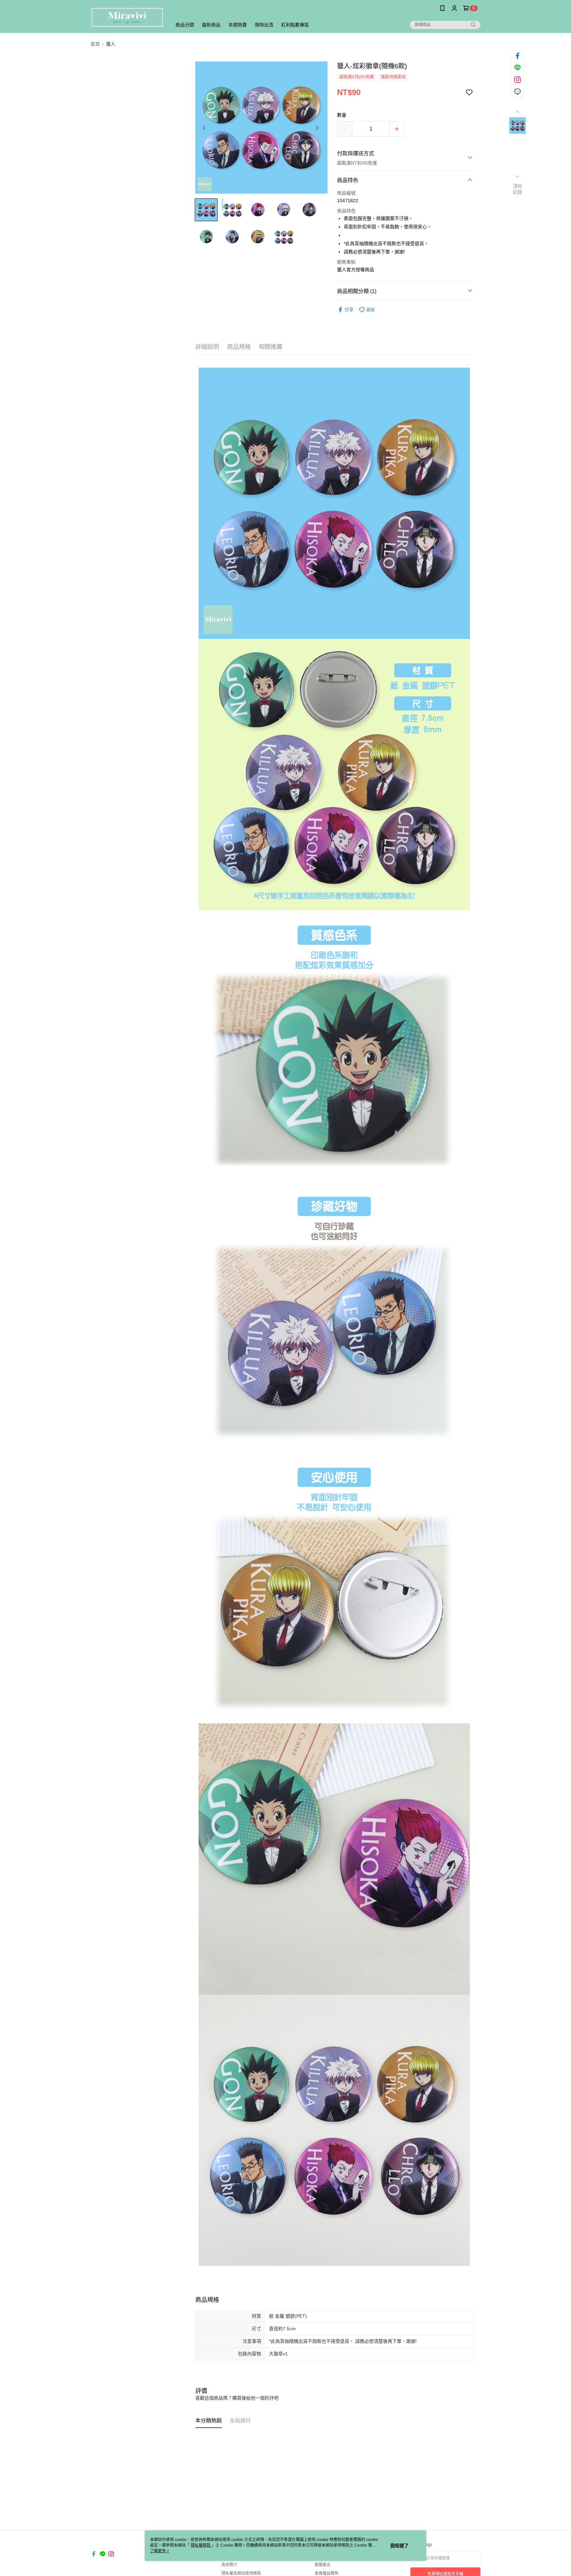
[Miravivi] (127, 17)
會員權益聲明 (326, 2573)
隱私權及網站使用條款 (241, 2573)
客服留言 (323, 2565)
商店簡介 (229, 2565)
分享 (349, 310)
